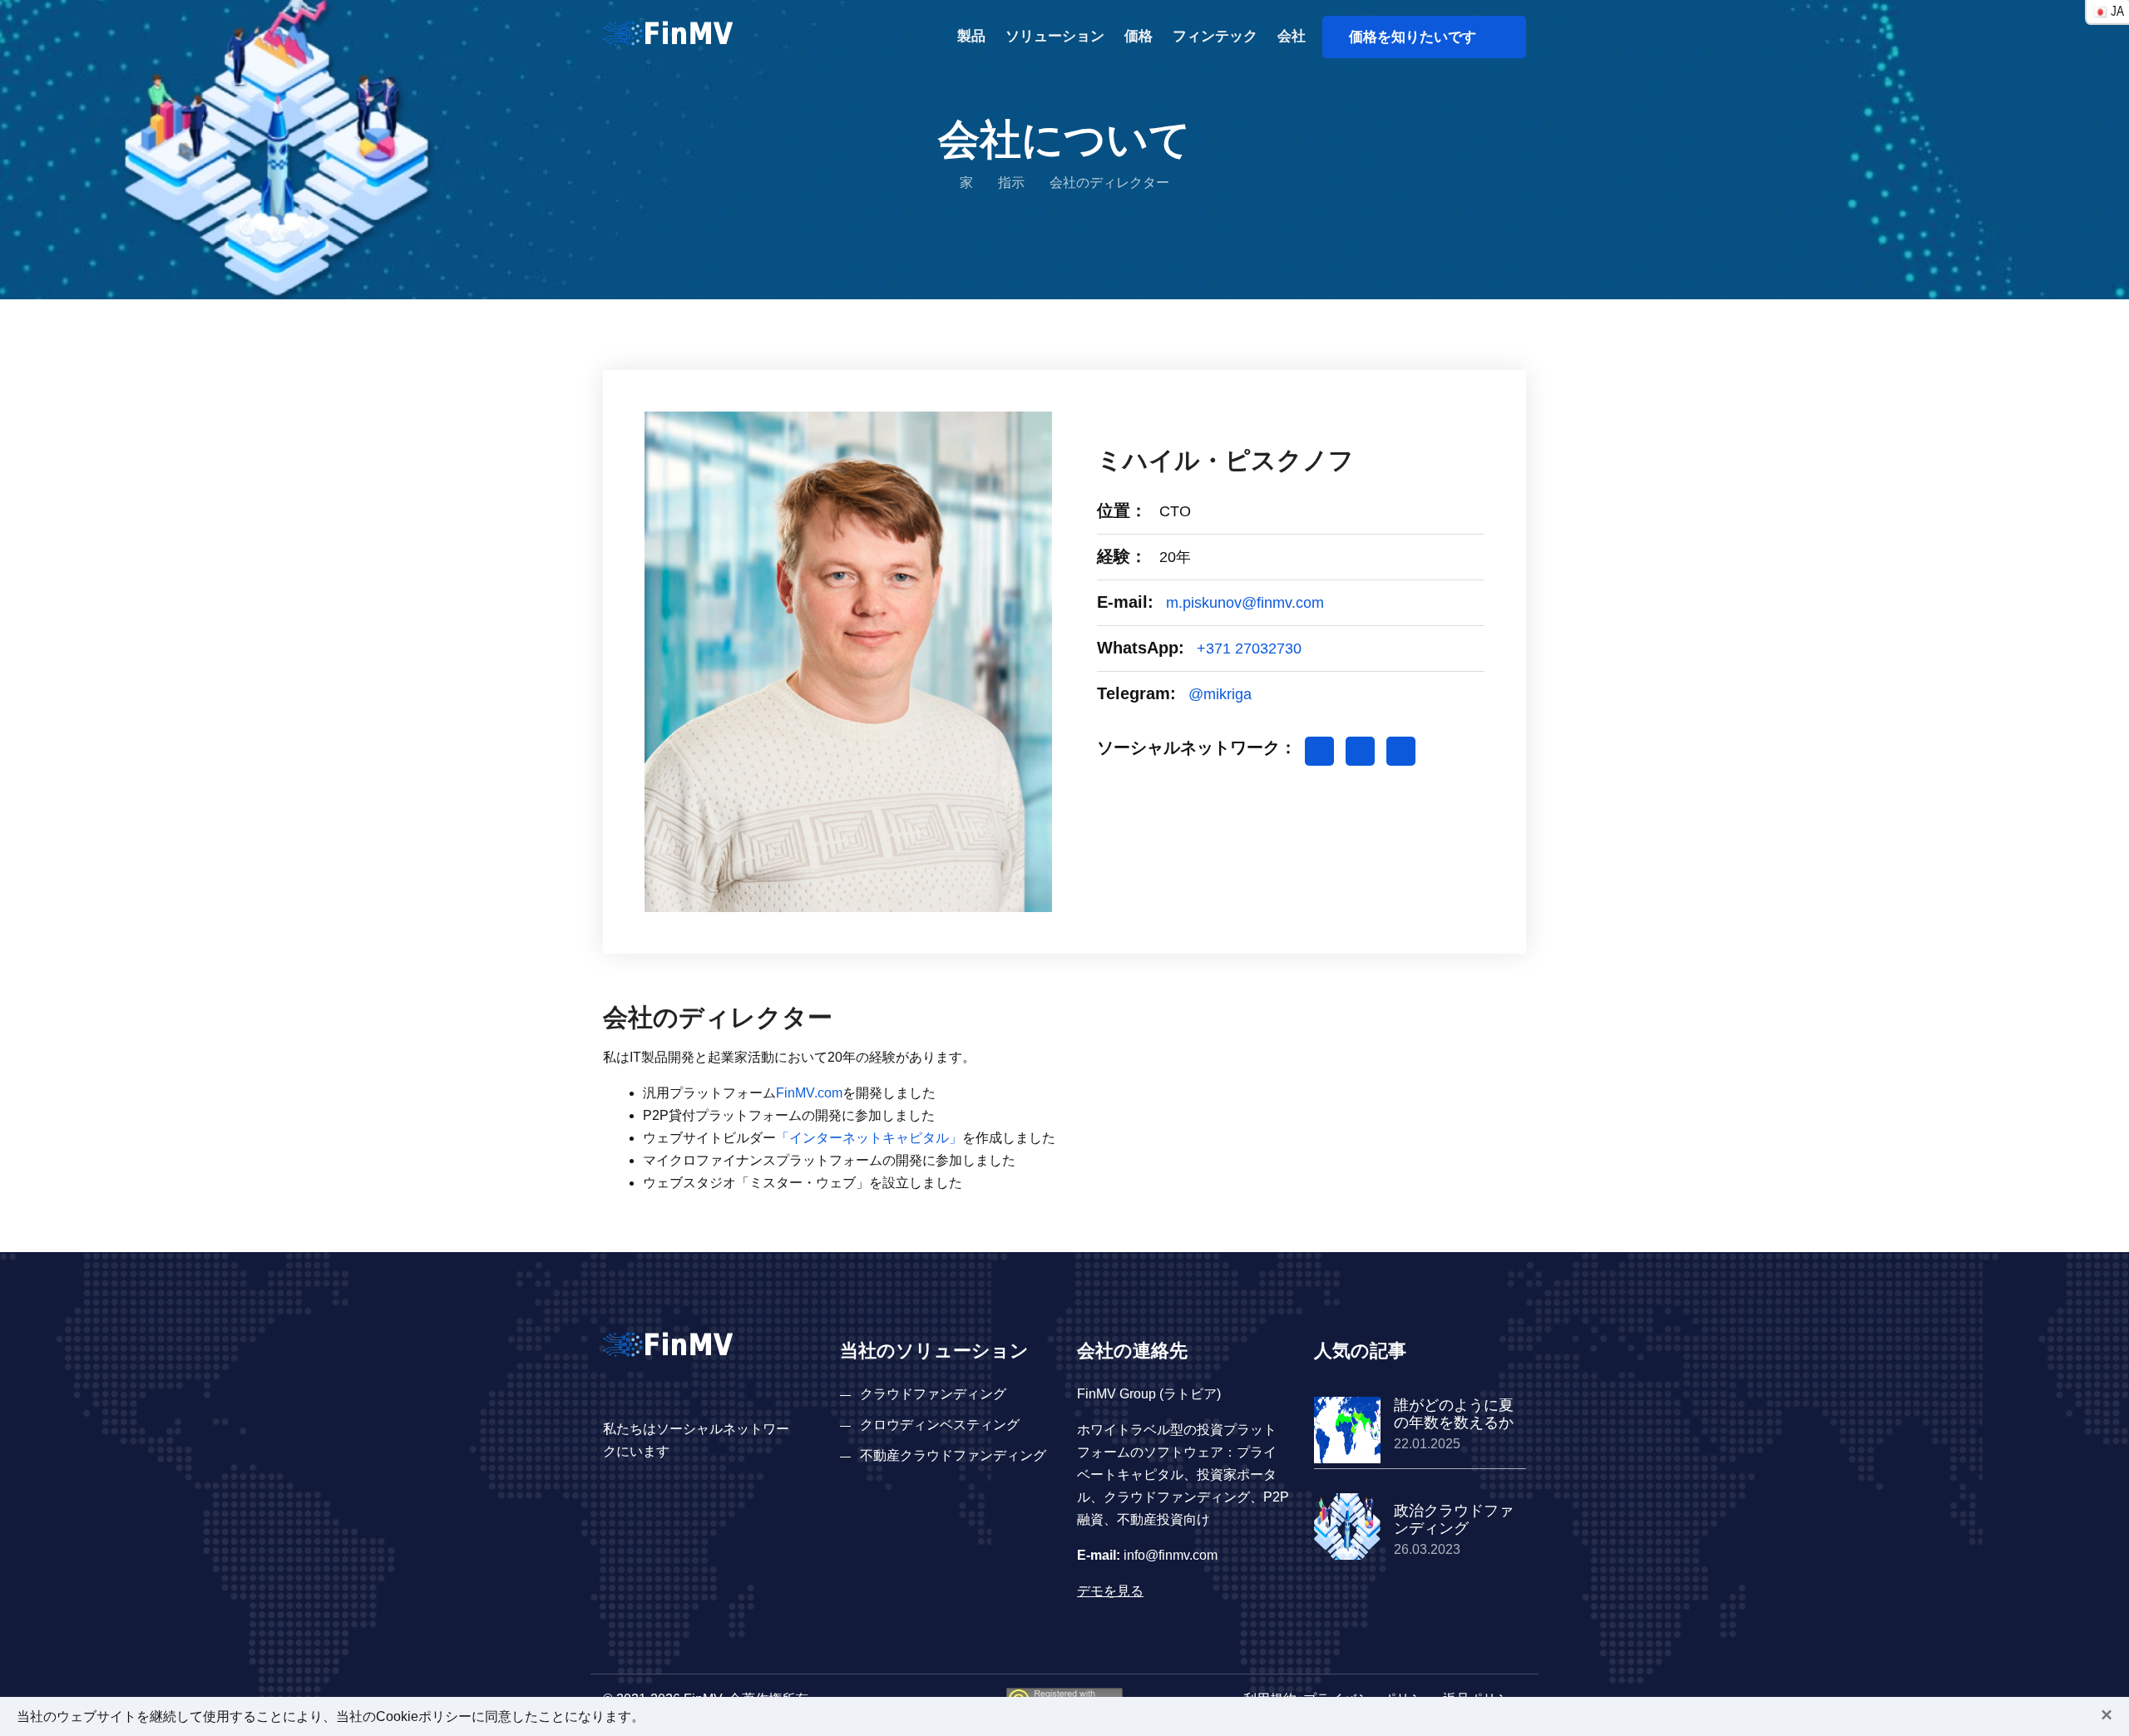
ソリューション (1055, 36)
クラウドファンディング (933, 1394)
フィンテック (1215, 36)
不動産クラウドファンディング (953, 1455)
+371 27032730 (1249, 649)
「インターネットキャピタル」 (869, 1138)
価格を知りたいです (1419, 37)
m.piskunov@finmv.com (1245, 603)
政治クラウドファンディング (1454, 1520)
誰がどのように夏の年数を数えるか (1454, 1414)
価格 (1139, 36)
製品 (971, 36)
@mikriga (1220, 694)
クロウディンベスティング (940, 1425)
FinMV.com (809, 1093)
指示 (1011, 182)
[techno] (668, 32)
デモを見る (1110, 1591)
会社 (1292, 36)
